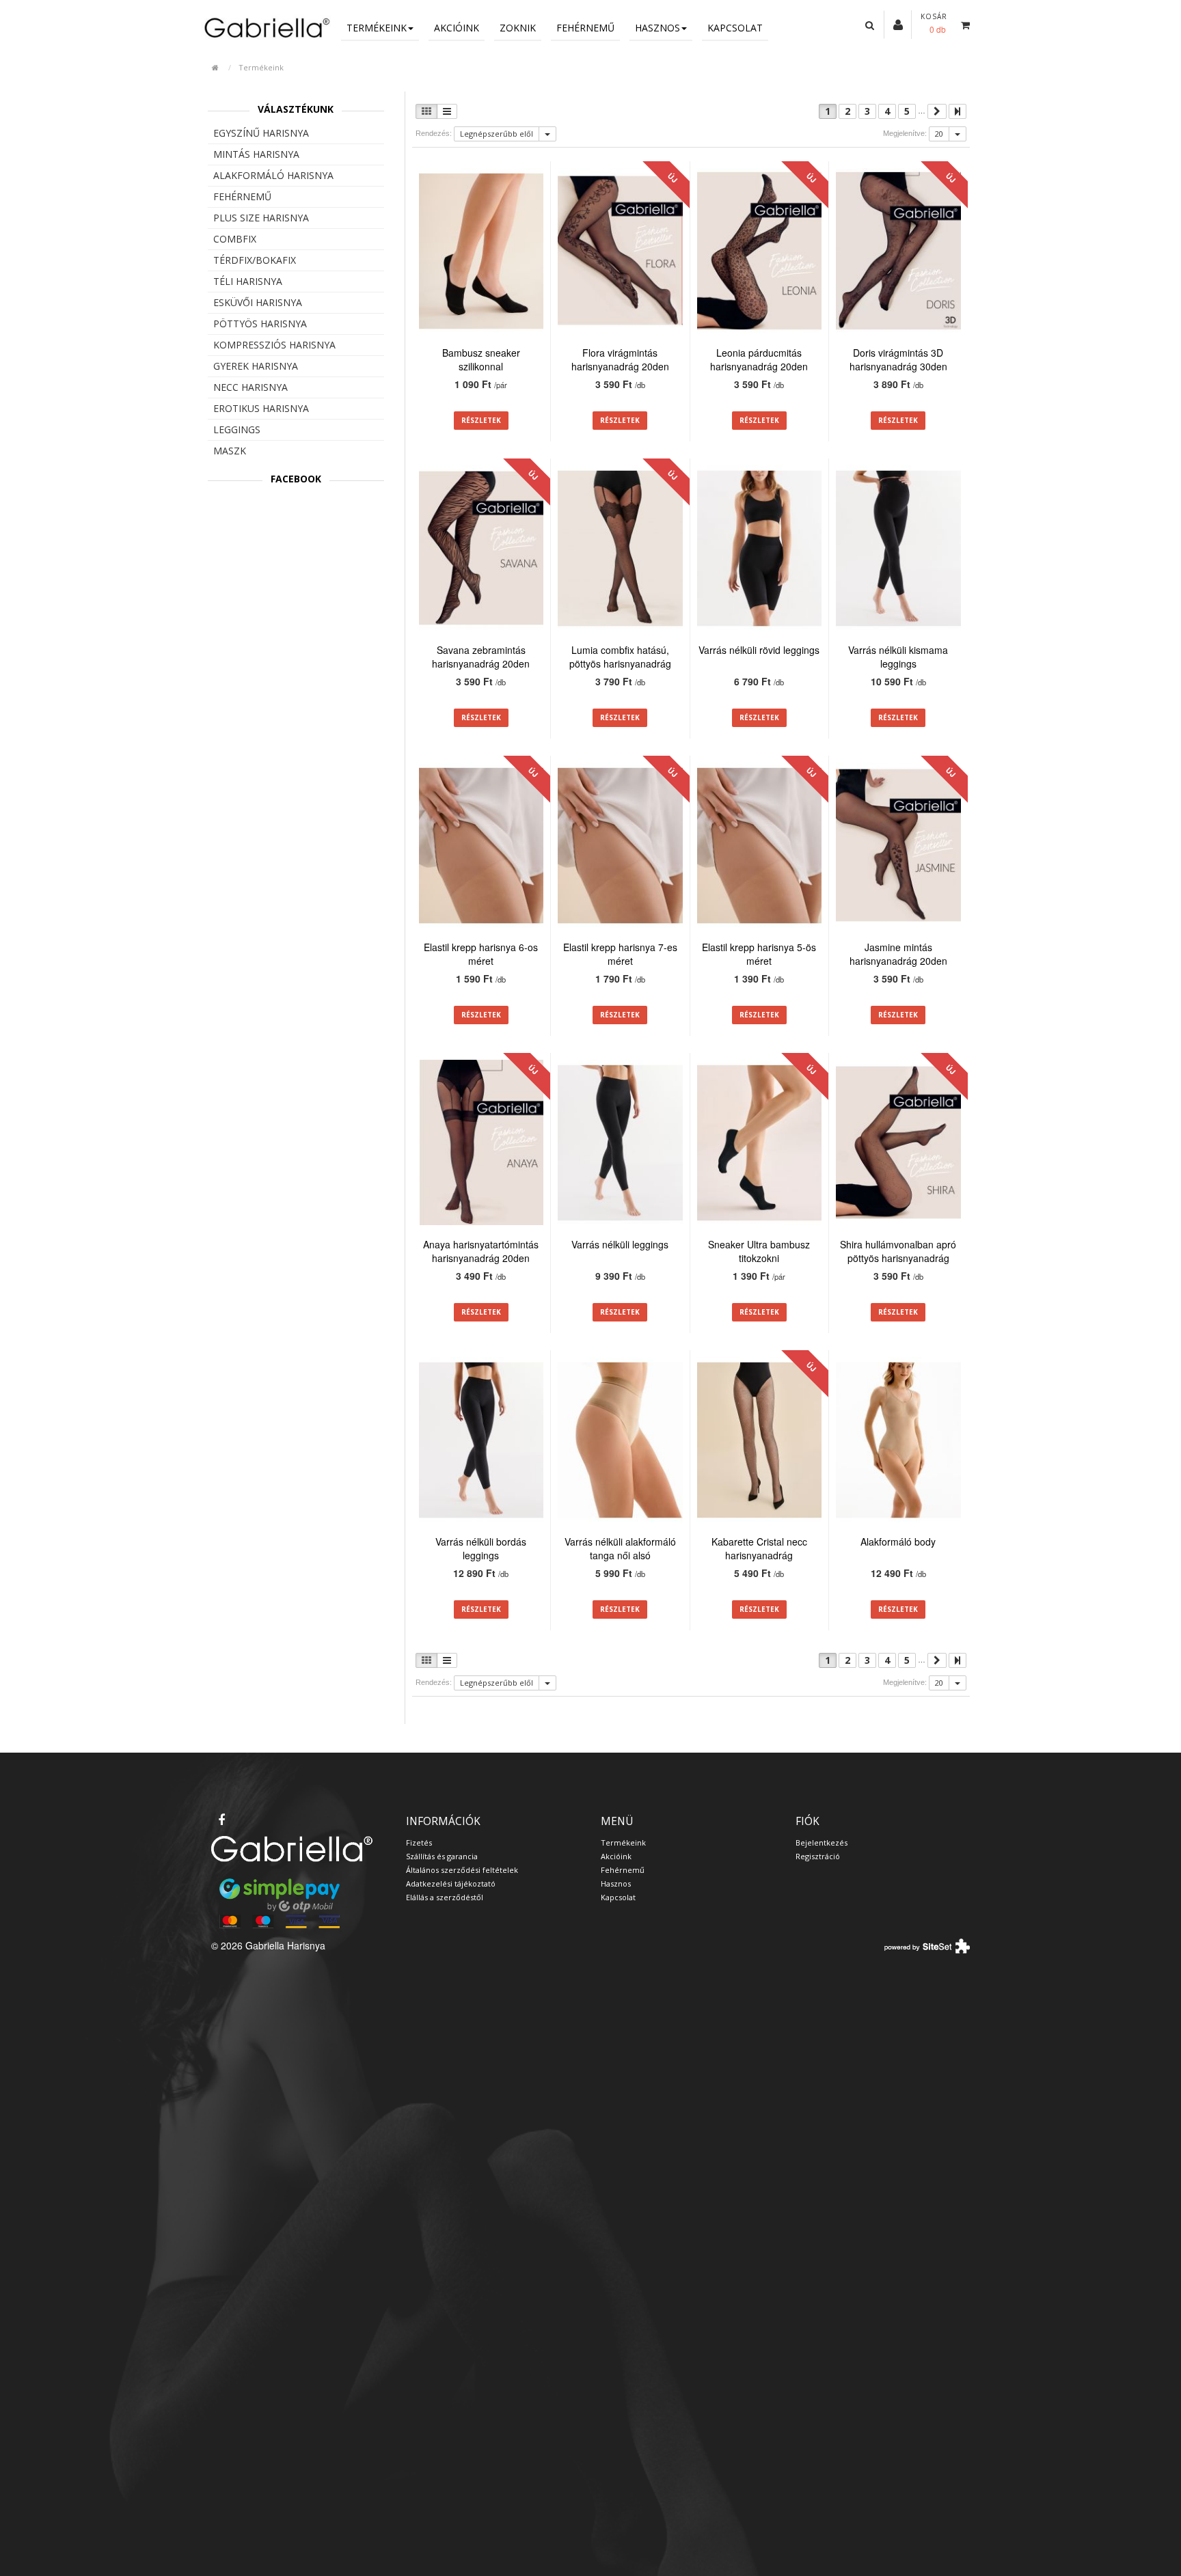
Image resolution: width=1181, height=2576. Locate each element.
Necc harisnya (250, 387)
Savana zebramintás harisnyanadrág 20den (481, 657)
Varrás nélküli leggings (620, 1244)
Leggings (237, 429)
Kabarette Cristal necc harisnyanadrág (759, 1548)
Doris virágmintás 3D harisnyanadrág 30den (898, 359)
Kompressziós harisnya (274, 345)
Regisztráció (818, 1856)
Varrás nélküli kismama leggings (898, 657)
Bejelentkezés (822, 1842)
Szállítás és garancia (442, 1856)
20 (939, 134)
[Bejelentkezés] (898, 24)
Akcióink (457, 28)
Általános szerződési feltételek (462, 1870)
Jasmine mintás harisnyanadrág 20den (898, 954)
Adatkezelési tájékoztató (451, 1883)
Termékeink (377, 28)
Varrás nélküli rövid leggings (759, 650)
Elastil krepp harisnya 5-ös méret (759, 954)
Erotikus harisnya (261, 408)
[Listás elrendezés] (447, 111)
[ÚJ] (620, 253)
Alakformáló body (898, 1542)
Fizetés (419, 1842)
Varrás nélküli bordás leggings (481, 1548)
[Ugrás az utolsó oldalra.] (958, 111)
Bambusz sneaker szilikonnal (481, 359)
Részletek (481, 420)
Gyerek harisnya (256, 366)
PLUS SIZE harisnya (261, 218)
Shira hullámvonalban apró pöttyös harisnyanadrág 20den (898, 1258)
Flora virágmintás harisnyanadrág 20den (620, 359)
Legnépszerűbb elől (497, 134)
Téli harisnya (248, 281)
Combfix (235, 239)
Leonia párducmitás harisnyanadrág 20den (759, 359)
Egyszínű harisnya (261, 133)
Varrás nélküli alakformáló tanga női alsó (620, 1548)
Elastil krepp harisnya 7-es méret (620, 954)
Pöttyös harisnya (260, 324)
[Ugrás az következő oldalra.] (937, 111)
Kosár (934, 16)
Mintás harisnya (256, 154)
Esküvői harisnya (258, 302)
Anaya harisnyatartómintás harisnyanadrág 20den (481, 1251)
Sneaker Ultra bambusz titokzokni (759, 1251)
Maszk (230, 451)
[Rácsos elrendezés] (426, 111)
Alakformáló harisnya (273, 175)
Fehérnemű (585, 28)
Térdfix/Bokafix (255, 260)
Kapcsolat (735, 28)
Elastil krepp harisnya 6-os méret (481, 954)
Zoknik (518, 28)
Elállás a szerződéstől (445, 1897)
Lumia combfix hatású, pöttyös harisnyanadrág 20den (620, 663)
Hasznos (657, 28)
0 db (938, 29)
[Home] (266, 27)
